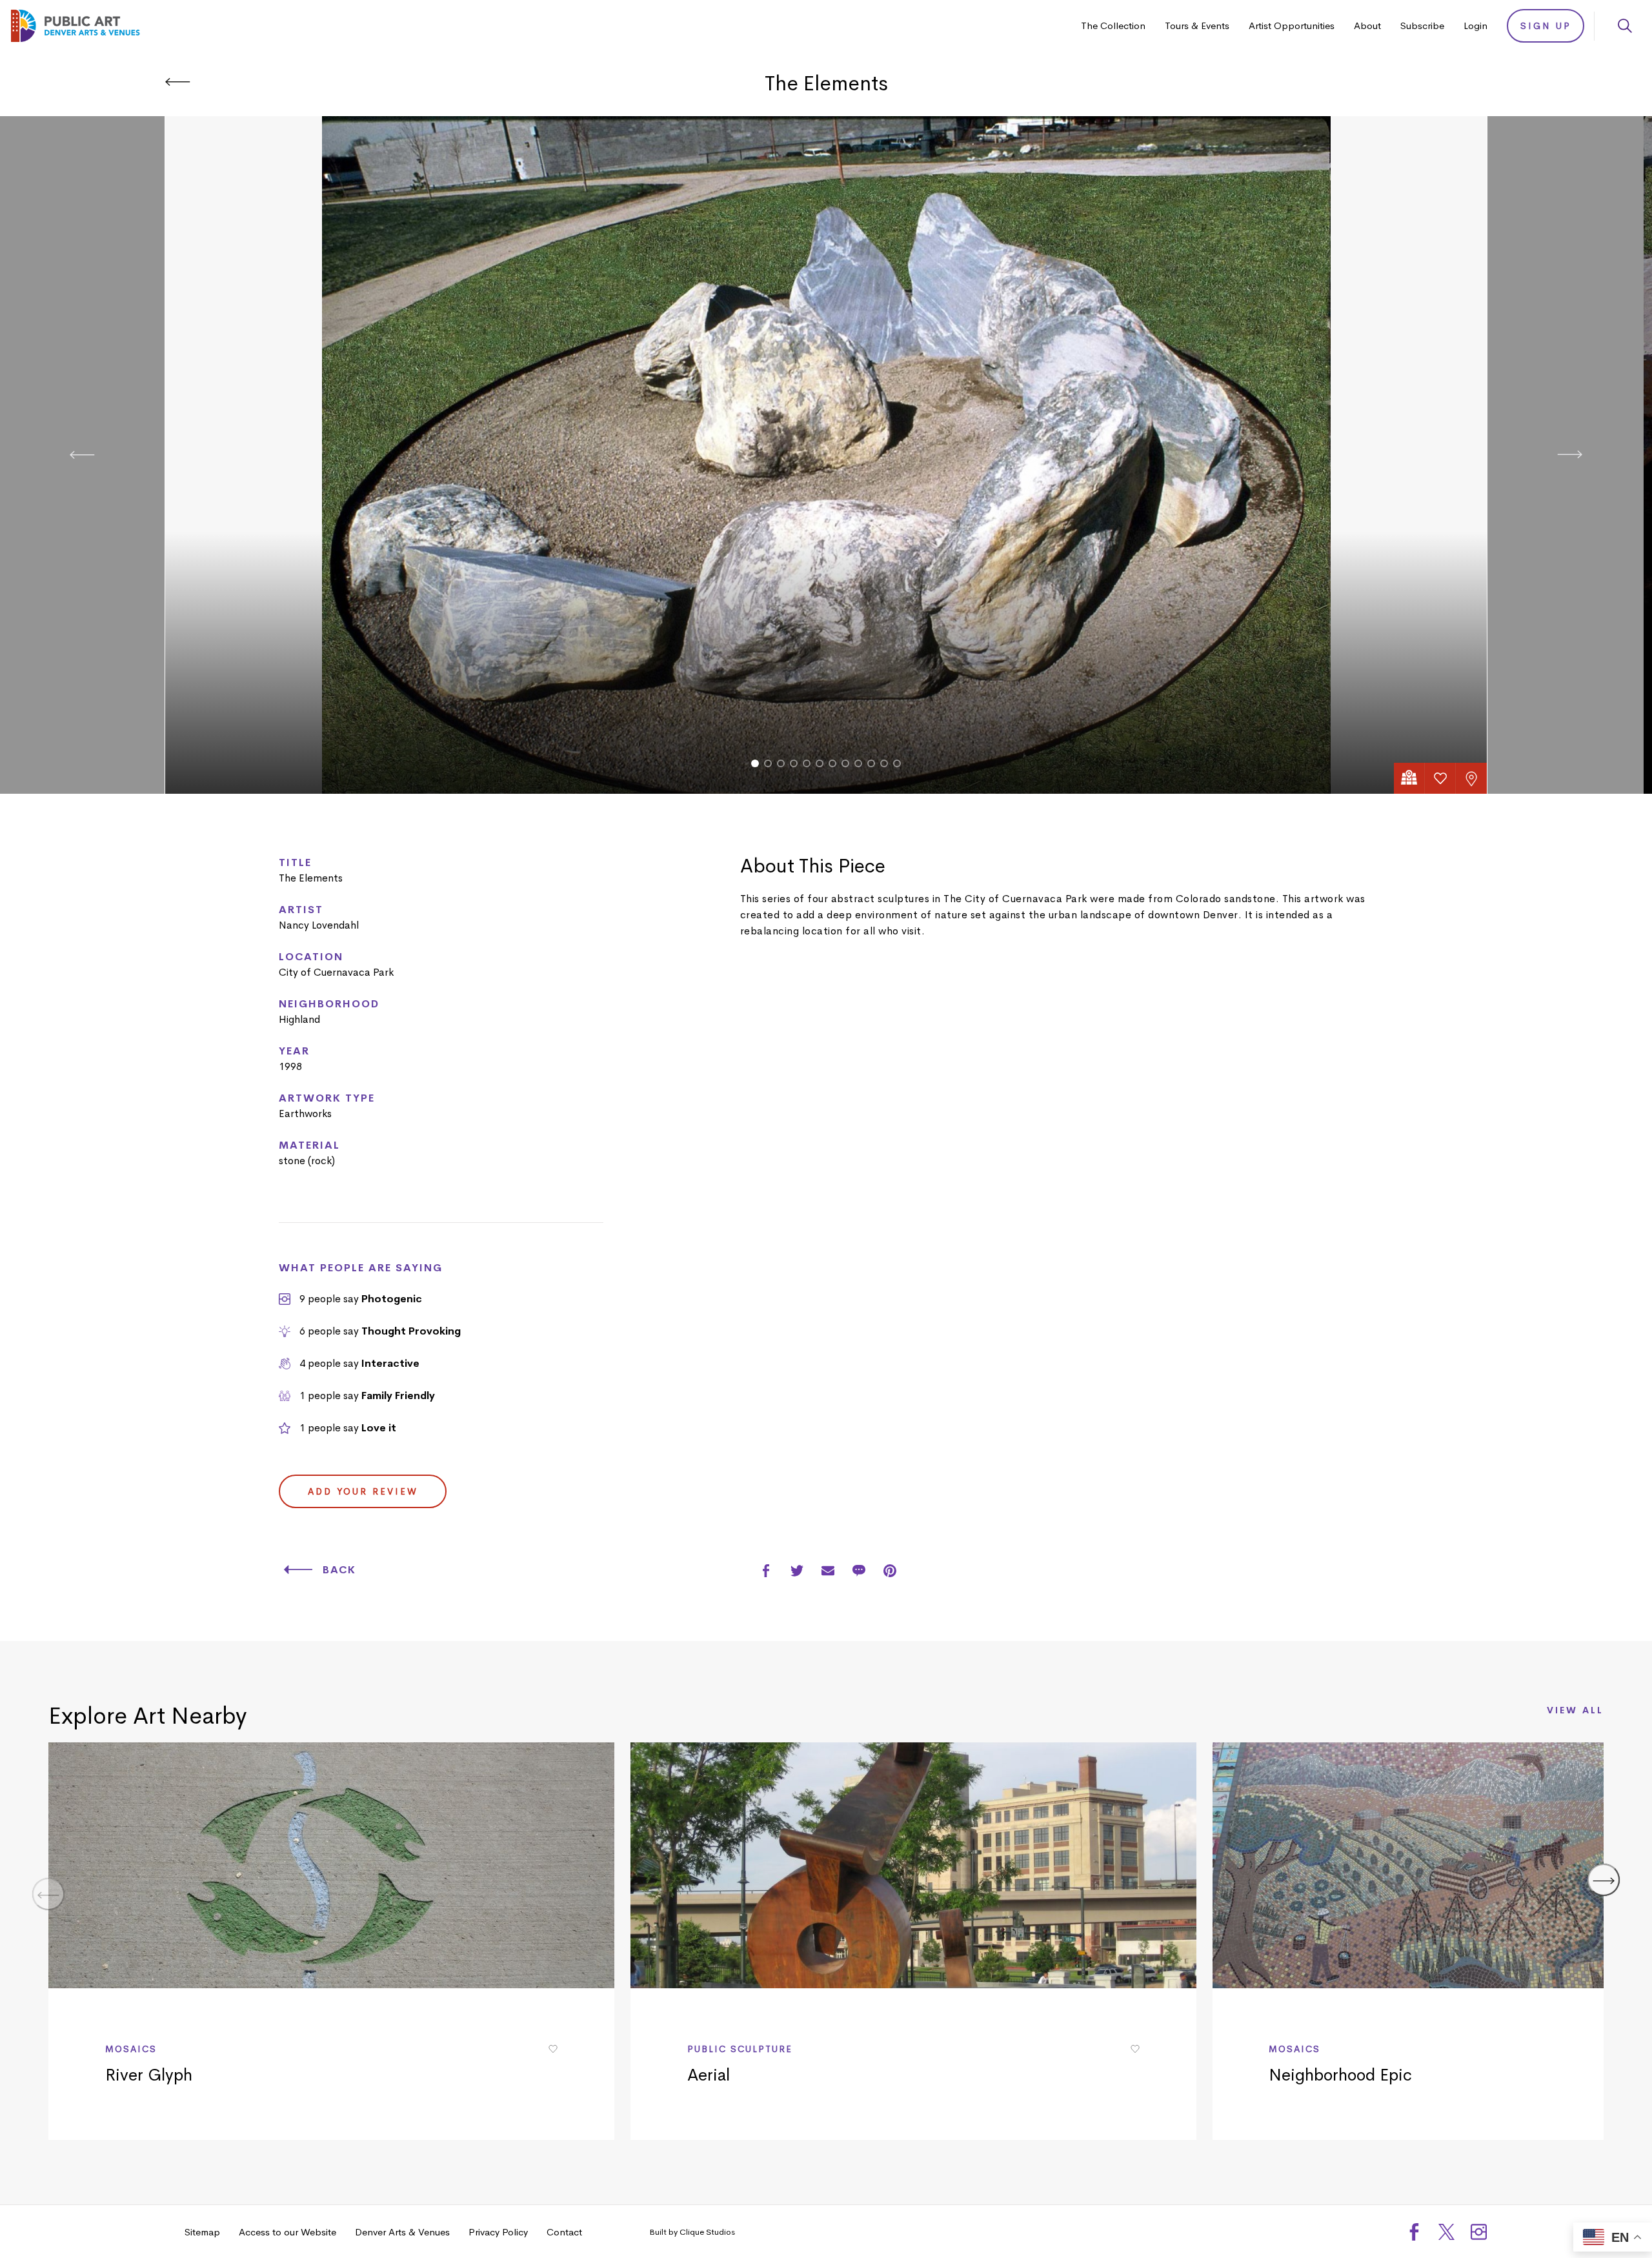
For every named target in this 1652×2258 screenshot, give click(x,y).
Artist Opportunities (1292, 25)
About (1367, 25)
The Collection (1113, 25)
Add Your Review (363, 1491)
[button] (755, 763)
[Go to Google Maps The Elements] (1409, 778)
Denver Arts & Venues (402, 2232)
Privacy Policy (498, 2232)
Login (1476, 25)
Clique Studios (707, 2232)
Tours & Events (1197, 25)
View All (1575, 1711)
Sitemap (202, 2232)
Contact (564, 2232)
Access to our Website (287, 2232)
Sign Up (1546, 26)
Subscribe (1422, 25)
